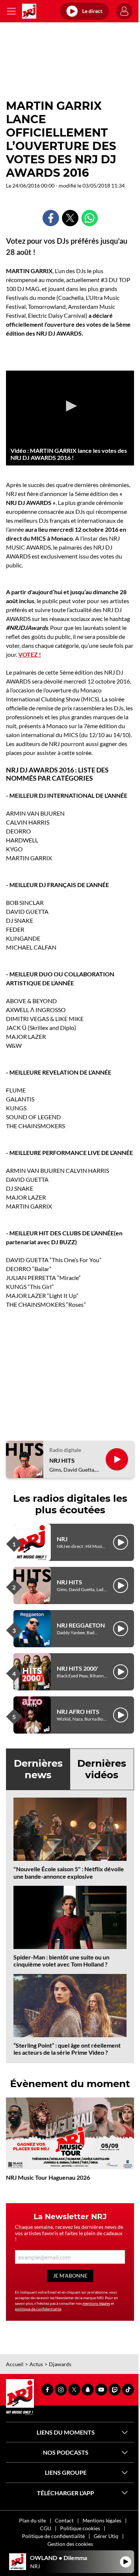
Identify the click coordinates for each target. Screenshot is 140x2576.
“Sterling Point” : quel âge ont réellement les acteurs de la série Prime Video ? (67, 2049)
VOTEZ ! (30, 654)
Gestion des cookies (70, 2544)
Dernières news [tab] (38, 1769)
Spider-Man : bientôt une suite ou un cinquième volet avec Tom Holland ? (61, 1961)
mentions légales (96, 2303)
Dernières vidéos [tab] (102, 1769)
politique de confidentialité (38, 2309)
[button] (70, 406)
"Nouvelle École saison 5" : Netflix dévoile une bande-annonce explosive (69, 1872)
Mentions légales (102, 2520)
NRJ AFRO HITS (78, 1711)
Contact (64, 2520)
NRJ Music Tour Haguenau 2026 (48, 2177)
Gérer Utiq (106, 2536)
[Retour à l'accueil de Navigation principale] (29, 11)
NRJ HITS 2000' (77, 1668)
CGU (46, 2528)
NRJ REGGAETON (81, 1625)
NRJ (62, 1539)
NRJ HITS (62, 1460)
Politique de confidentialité (53, 2536)
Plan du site (32, 2520)
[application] (70, 407)
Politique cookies (80, 2528)
